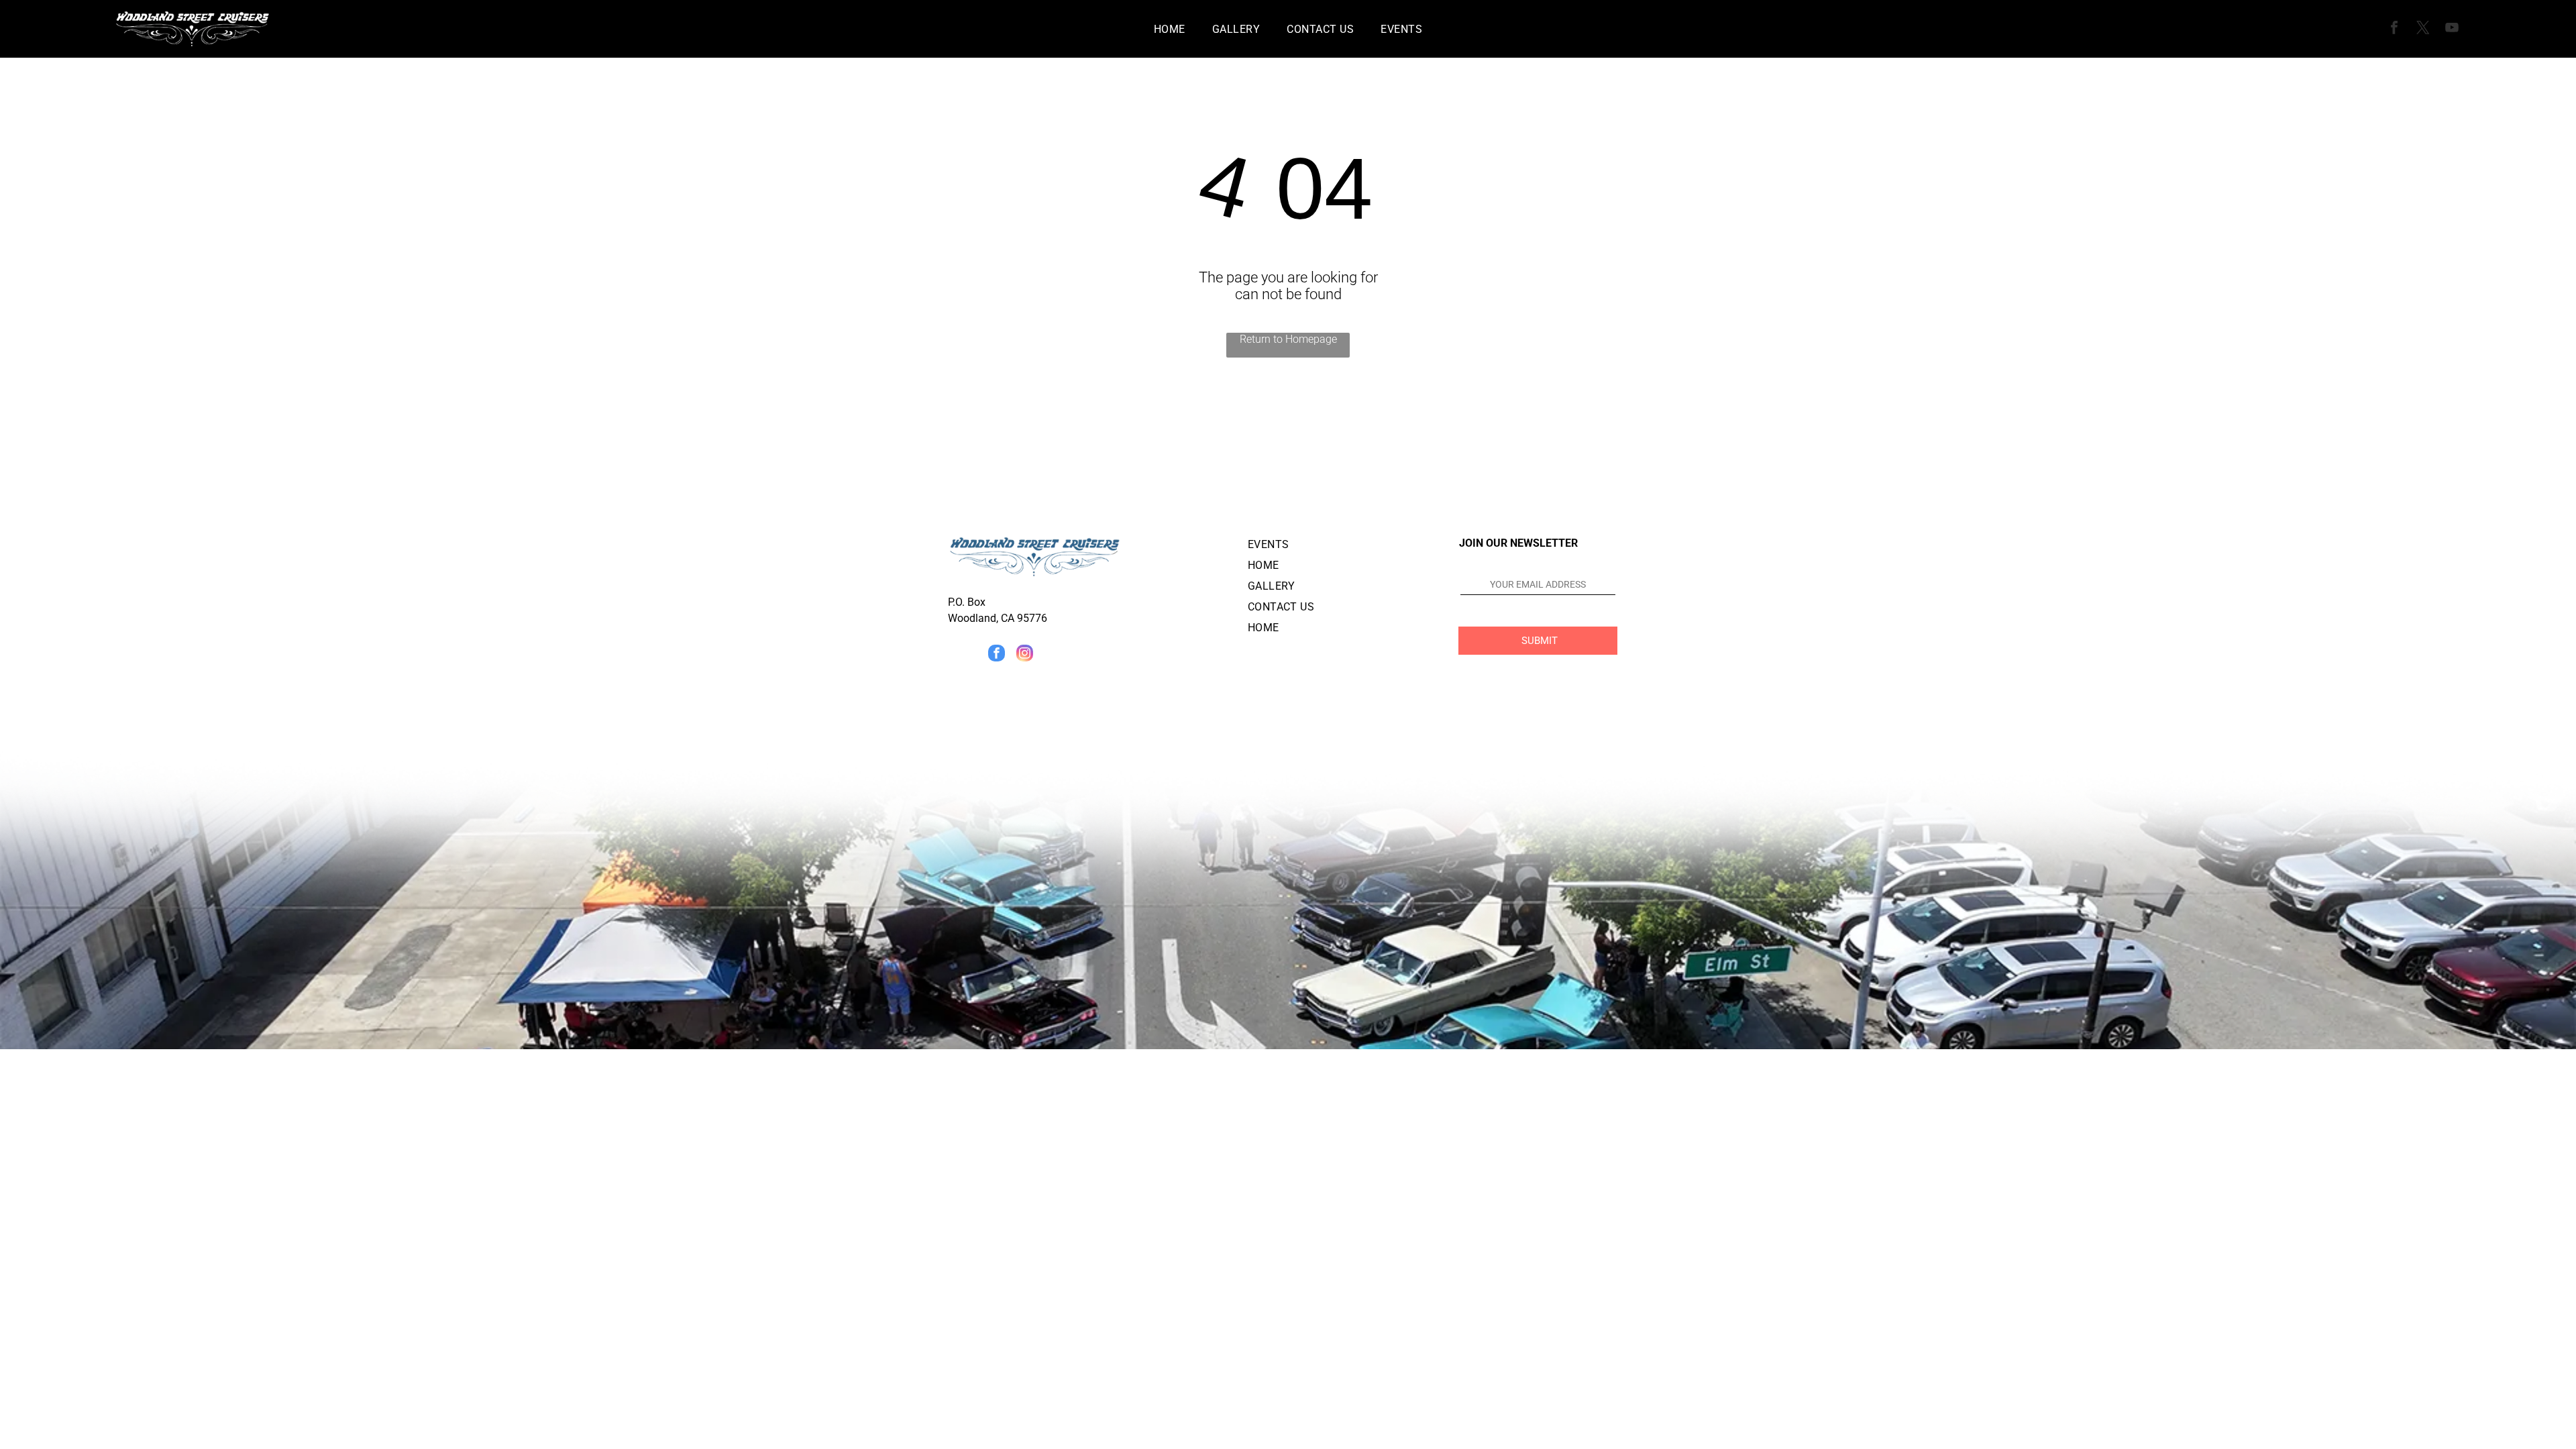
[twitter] (2423, 29)
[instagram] (1025, 655)
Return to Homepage (1288, 339)
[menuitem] (1170, 29)
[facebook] (2394, 29)
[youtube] (2452, 29)
